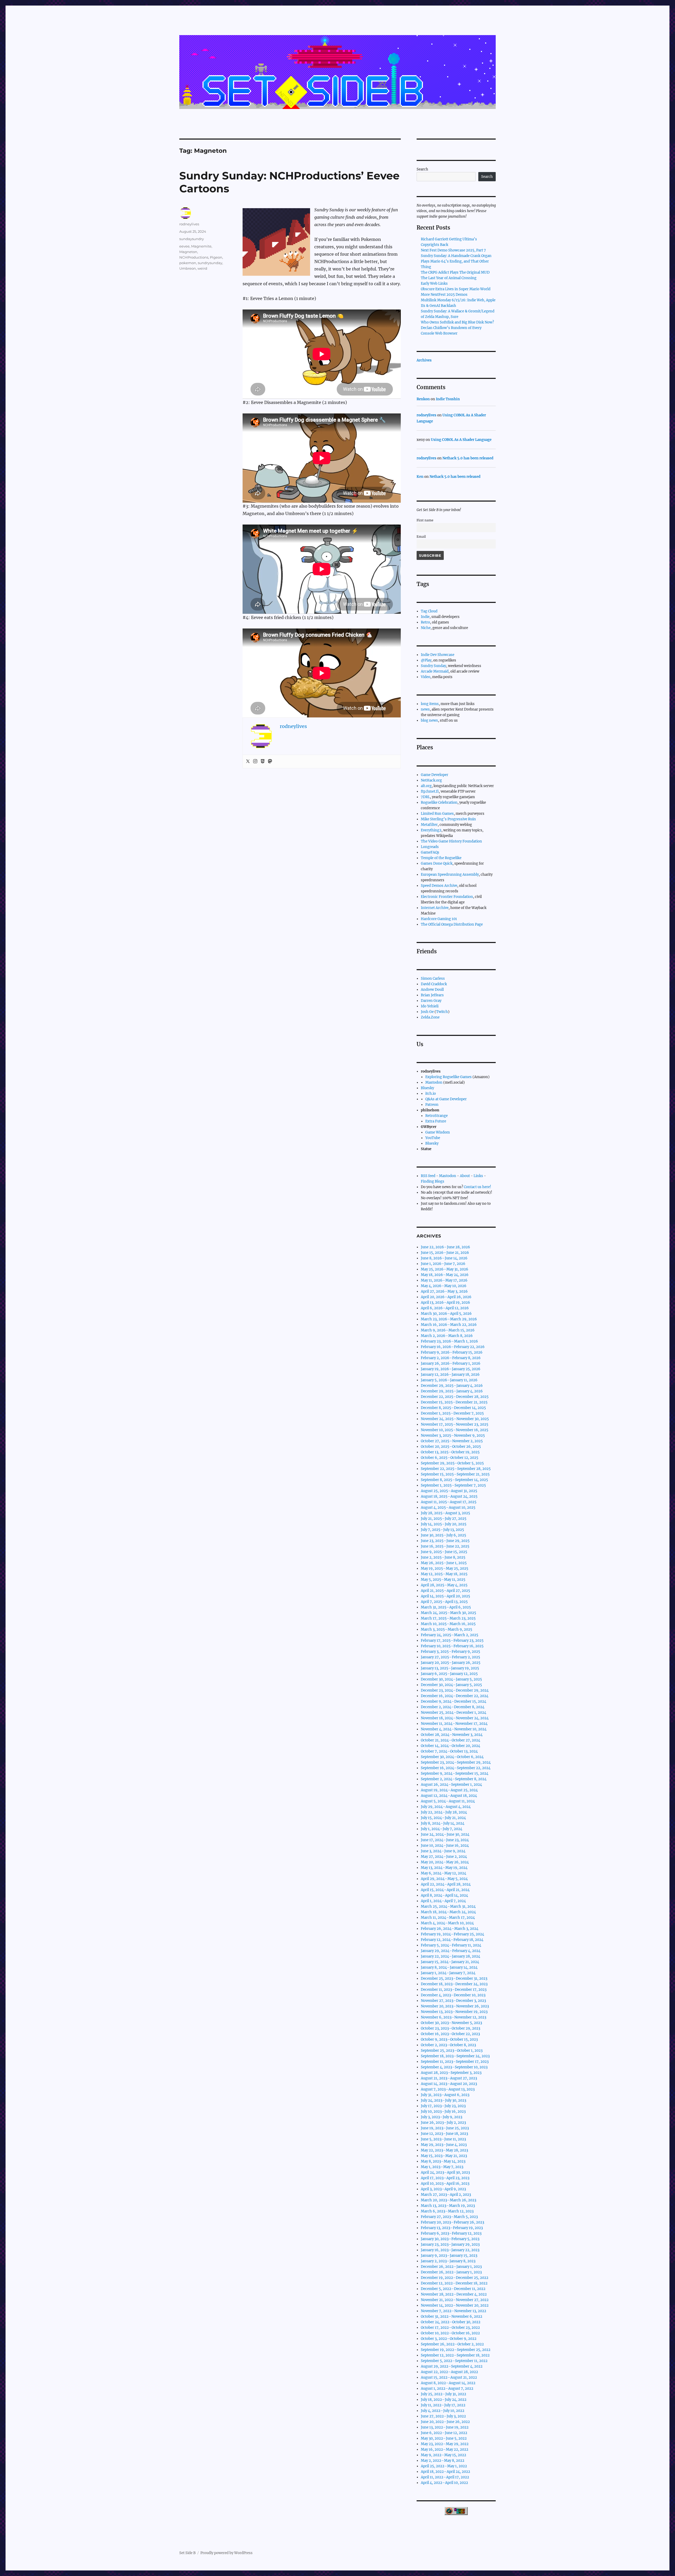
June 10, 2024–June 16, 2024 (445, 1846)
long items (430, 704)
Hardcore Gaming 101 (439, 919)
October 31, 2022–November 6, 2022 (452, 2317)
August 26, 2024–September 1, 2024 (451, 1785)
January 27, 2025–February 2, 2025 (450, 1657)
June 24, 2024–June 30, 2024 (445, 1834)
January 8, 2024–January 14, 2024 (449, 1967)
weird (202, 268)
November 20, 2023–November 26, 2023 (455, 2006)
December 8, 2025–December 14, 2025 (453, 1408)
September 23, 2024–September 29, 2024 (456, 1762)
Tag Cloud (429, 611)
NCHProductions (194, 257)
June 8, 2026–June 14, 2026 (444, 1258)
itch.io (431, 1094)
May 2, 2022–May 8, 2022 (443, 2461)
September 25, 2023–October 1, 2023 (452, 2051)
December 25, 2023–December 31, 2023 (454, 1979)
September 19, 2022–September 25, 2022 (456, 2350)
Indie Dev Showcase (438, 655)
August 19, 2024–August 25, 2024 (449, 1790)
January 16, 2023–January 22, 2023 (450, 2250)
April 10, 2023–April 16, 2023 (445, 2184)
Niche (426, 628)
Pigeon (216, 257)
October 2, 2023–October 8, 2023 (448, 2045)
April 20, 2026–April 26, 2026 (446, 1297)
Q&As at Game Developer (446, 1099)
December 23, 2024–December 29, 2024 (455, 1690)
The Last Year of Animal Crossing (449, 278)
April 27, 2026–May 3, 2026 (444, 1291)
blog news (429, 720)
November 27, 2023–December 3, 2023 (453, 2001)
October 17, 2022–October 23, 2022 (450, 2328)
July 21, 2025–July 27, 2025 (444, 1519)
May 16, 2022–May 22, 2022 (445, 2449)
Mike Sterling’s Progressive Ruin (448, 819)
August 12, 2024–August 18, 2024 (449, 1796)
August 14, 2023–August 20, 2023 (449, 2084)
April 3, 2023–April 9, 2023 (443, 2189)
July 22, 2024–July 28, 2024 (444, 1812)
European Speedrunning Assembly (450, 875)
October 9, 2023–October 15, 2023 (449, 2039)
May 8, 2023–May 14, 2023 (443, 2161)
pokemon (188, 263)
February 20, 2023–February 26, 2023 (452, 2222)
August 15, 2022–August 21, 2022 (449, 2377)
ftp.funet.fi (430, 791)
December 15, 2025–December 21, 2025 (454, 1402)
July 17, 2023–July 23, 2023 (443, 2106)
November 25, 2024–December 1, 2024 (454, 1713)
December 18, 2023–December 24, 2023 (454, 1984)
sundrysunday (210, 263)
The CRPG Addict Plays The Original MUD (455, 272)
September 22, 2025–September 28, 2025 (456, 1469)
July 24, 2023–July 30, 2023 (443, 2100)
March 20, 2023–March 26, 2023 (449, 2200)
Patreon (432, 1105)
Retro (425, 622)
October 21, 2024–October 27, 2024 (450, 1740)
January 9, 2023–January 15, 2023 (449, 2256)
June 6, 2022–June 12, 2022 (444, 2433)
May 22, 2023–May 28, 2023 (444, 2150)
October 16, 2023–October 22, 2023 (450, 2034)
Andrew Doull (432, 990)
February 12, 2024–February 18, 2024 (452, 1940)
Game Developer (435, 775)
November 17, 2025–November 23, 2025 (455, 1424)
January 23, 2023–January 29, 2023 (450, 2244)
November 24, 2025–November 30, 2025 (455, 1419)
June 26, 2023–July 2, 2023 (443, 2123)
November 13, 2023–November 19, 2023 (454, 2012)
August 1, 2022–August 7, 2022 (447, 2389)
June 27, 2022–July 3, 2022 (443, 2416)
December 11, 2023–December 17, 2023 (454, 1990)
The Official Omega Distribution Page (452, 924)
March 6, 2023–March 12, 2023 (447, 2211)
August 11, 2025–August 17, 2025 (449, 1502)
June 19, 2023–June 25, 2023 (445, 2128)
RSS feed (428, 1176)
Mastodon (434, 1082)
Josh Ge (427, 1012)
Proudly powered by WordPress (226, 2553)
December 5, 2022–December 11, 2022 (453, 2289)
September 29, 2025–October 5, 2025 (452, 1463)
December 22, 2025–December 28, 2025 (455, 1397)
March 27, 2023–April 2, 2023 (446, 2195)
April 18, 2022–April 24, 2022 (445, 2472)
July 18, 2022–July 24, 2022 (444, 2400)
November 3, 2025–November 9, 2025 (453, 1435)
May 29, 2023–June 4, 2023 (444, 2145)
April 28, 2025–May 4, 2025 (444, 1585)
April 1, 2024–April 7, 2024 (443, 1901)
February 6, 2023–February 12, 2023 (451, 2233)
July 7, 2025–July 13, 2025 (442, 1530)
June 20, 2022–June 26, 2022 (445, 2422)
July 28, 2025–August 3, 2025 (445, 1513)
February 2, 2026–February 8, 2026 (451, 1358)
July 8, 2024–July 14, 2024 (443, 1823)
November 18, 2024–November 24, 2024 (455, 1718)
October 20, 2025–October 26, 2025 (451, 1447)
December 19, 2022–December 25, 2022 (455, 2278)
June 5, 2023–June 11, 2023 (443, 2139)
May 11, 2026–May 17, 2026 (444, 1280)
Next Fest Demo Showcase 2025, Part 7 (453, 250)
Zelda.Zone (430, 1017)
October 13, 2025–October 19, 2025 (450, 1452)
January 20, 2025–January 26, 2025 (451, 1663)
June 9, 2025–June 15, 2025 (444, 1552)
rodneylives (189, 224)
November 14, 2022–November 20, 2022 (455, 2305)
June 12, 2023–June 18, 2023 (444, 2134)
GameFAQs (430, 852)
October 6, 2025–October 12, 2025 (450, 1458)
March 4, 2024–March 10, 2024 (447, 1923)
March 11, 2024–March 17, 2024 (448, 1918)
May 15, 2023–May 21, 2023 (444, 2156)
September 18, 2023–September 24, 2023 (455, 2056)
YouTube (433, 1138)
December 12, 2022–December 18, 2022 (454, 2283)
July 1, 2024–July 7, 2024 (442, 1829)
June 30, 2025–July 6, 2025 (443, 1535)
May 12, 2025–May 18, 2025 (444, 1574)
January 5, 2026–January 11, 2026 (449, 1380)
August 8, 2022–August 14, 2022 (448, 2383)
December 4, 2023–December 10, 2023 (453, 1995)
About (465, 1176)
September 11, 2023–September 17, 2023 (455, 2062)
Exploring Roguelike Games (449, 1077)
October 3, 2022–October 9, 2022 (449, 2339)
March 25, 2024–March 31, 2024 (448, 1906)
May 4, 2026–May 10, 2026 (444, 1286)
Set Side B (187, 2553)
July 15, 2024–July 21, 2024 (443, 1818)
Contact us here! (478, 1187)
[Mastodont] (270, 761)
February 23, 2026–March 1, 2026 (449, 1341)
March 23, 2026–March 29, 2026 (449, 1319)
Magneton (188, 252)
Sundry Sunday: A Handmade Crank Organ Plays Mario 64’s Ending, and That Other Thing (456, 261)
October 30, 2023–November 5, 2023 (451, 2023)
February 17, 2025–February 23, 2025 (452, 1641)
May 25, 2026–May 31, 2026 (445, 1269)
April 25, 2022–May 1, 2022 (444, 2466)
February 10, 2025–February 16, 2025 (452, 1646)
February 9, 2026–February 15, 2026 (452, 1352)
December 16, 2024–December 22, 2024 (455, 1696)
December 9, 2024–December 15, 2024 (454, 1701)
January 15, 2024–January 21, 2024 (450, 1962)
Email (421, 537)
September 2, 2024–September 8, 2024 (454, 1779)
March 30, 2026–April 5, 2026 (446, 1314)
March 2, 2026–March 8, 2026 (447, 1336)
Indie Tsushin (448, 399)
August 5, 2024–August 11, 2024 (448, 1801)
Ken (420, 477)
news (425, 709)
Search (422, 169)
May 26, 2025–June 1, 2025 (444, 1563)
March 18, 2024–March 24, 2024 (448, 1912)
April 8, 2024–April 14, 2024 (444, 1895)
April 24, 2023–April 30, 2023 (445, 2172)
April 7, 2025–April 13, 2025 (444, 1602)
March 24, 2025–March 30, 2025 (449, 1613)
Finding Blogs (433, 1181)
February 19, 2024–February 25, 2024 (452, 1934)
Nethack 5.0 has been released (468, 458)
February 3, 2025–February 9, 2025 (450, 1652)
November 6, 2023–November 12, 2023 (454, 2017)
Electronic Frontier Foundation (447, 897)
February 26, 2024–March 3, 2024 (450, 1929)
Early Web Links (434, 284)
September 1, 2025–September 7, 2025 (453, 1485)
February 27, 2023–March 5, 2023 (449, 2217)
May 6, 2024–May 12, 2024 (443, 1873)
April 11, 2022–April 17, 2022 (445, 2477)
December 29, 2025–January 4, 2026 (452, 1386)
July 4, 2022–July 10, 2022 (443, 2411)
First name (425, 520)
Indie (425, 617)
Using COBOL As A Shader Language (461, 440)
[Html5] (263, 761)
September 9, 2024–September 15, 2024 (455, 1773)
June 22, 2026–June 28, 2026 (445, 1247)
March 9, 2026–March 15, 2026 (448, 1330)
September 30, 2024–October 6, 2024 (452, 1757)
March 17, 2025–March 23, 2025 (448, 1618)
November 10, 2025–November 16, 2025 (455, 1430)
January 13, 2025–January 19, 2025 (450, 1668)
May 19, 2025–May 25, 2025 (445, 1568)
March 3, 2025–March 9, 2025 (447, 1629)
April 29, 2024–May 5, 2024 (444, 1879)
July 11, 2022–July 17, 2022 (443, 2405)
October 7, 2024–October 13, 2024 (449, 1751)
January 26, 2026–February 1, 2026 (451, 1363)
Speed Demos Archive (439, 886)
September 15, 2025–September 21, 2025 (455, 1474)
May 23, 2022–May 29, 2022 (445, 2444)
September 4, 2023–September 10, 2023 (454, 2067)
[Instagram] (255, 761)
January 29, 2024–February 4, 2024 (451, 1951)
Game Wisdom (438, 1132)
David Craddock (434, 984)
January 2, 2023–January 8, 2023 (448, 2261)
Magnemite (201, 246)
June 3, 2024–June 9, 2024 (443, 1851)
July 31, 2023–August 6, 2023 (445, 2095)
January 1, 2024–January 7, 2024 (448, 1973)
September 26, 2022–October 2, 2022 (452, 2344)
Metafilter (429, 825)
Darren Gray (431, 1001)
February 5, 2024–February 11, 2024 (451, 1945)
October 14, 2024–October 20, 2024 (450, 1746)
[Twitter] (248, 761)
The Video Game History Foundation (451, 841)
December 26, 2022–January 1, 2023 (451, 2267)
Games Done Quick (437, 863)
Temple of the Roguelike (441, 858)
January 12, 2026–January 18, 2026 (450, 1375)
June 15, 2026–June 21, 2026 (445, 1253)
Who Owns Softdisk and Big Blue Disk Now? (457, 322)
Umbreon (188, 268)
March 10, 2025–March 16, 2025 (448, 1624)
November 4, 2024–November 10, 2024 (454, 1729)
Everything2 (431, 830)
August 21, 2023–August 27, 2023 (449, 2078)
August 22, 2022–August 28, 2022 (449, 2372)
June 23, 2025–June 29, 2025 (445, 1541)
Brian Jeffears (432, 995)
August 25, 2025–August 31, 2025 (449, 1491)
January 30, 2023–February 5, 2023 (450, 2239)
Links (478, 1176)
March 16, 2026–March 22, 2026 (449, 1325)
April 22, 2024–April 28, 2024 (446, 1884)
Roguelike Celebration (439, 803)
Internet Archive (435, 908)
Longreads (430, 847)
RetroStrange (437, 1116)
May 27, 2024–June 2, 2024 (444, 1857)
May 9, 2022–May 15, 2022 (443, 2455)
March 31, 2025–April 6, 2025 (446, 1607)
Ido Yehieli (430, 1006)
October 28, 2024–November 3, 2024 (452, 1735)
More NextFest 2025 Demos (444, 295)
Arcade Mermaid (435, 671)
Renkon (423, 399)
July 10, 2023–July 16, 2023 (443, 2111)
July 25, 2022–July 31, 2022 (443, 2394)
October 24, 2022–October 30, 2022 (451, 2322)
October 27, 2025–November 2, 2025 (452, 1441)
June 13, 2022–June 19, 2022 (445, 2427)
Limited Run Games (437, 814)
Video (426, 677)
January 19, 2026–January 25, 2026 (451, 1369)
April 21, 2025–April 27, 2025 (445, 1591)
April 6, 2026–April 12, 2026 (445, 1308)
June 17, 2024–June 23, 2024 (445, 1840)
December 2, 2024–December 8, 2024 (453, 1707)
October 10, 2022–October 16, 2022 (450, 2333)
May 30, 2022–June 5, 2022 (444, 2438)
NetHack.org (431, 780)
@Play (426, 660)
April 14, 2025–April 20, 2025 (445, 1596)
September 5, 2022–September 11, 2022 (454, 2361)
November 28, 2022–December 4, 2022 (454, 2294)
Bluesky (427, 1088)
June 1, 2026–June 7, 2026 (443, 1264)
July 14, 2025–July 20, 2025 (444, 1524)
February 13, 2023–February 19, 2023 (452, 2228)
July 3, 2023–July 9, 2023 (442, 2117)
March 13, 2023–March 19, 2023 (448, 2206)
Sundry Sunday (433, 666)
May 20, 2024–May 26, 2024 (445, 1862)
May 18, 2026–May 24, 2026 (445, 1275)
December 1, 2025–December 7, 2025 (452, 1413)
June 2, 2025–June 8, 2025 (443, 1557)
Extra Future (436, 1121)
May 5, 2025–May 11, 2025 (443, 1580)
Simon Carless (433, 979)
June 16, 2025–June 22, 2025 (445, 1546)
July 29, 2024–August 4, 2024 (446, 1807)
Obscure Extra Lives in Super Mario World (456, 289)
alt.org (426, 786)
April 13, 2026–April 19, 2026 (445, 1303)
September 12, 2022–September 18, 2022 (455, 2355)
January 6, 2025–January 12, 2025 (449, 1674)
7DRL (425, 797)
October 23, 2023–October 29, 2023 (450, 2028)
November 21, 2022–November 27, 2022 (455, 2300)
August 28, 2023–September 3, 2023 (451, 2073)
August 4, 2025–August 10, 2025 (448, 1508)
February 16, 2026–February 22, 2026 (453, 1347)
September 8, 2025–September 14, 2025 (454, 1480)
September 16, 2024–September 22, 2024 (456, 1768)
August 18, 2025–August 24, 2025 (449, 1496)
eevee (184, 246)
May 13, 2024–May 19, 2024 (444, 1868)
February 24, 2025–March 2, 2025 (450, 1635)
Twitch (442, 1012)
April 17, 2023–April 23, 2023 (445, 2178)
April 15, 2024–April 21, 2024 (445, 1890)
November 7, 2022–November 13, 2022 (454, 2311)
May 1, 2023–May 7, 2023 (442, 2167)
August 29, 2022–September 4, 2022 (452, 2366)
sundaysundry (192, 239)
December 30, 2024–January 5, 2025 (451, 1679)
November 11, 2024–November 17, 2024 (454, 1724)
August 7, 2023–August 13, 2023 (448, 2089)
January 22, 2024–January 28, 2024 (450, 1956)
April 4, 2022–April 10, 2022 (444, 2483)
